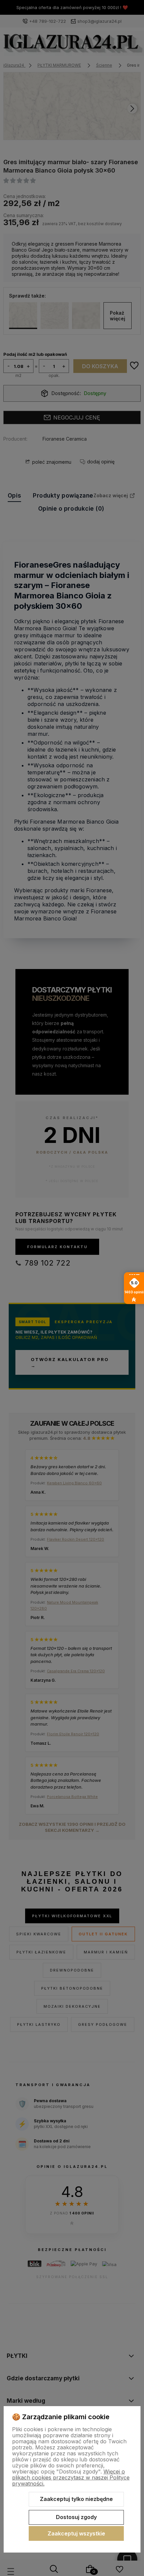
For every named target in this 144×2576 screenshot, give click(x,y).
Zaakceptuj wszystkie (76, 2533)
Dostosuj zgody (76, 2517)
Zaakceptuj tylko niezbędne (76, 2499)
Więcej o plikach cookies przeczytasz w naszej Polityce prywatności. (71, 2477)
